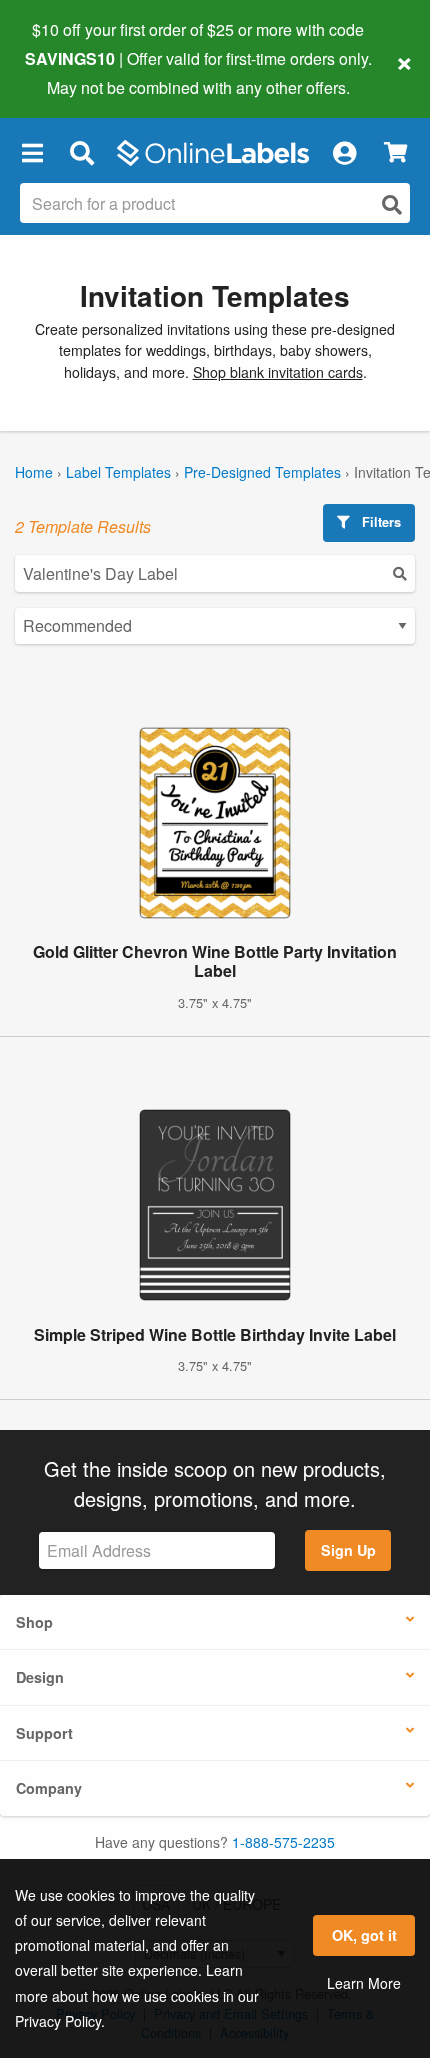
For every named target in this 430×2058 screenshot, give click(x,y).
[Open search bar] (81, 153)
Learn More (364, 1983)
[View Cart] (395, 152)
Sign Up (348, 1550)
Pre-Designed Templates (262, 472)
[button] (32, 153)
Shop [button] (34, 1622)
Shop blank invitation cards (278, 372)
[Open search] (392, 204)
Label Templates (118, 472)
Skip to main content (72, 72)
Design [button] (40, 1677)
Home (34, 472)
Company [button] (49, 1788)
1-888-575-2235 (283, 1842)
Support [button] (44, 1733)
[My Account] (344, 153)
